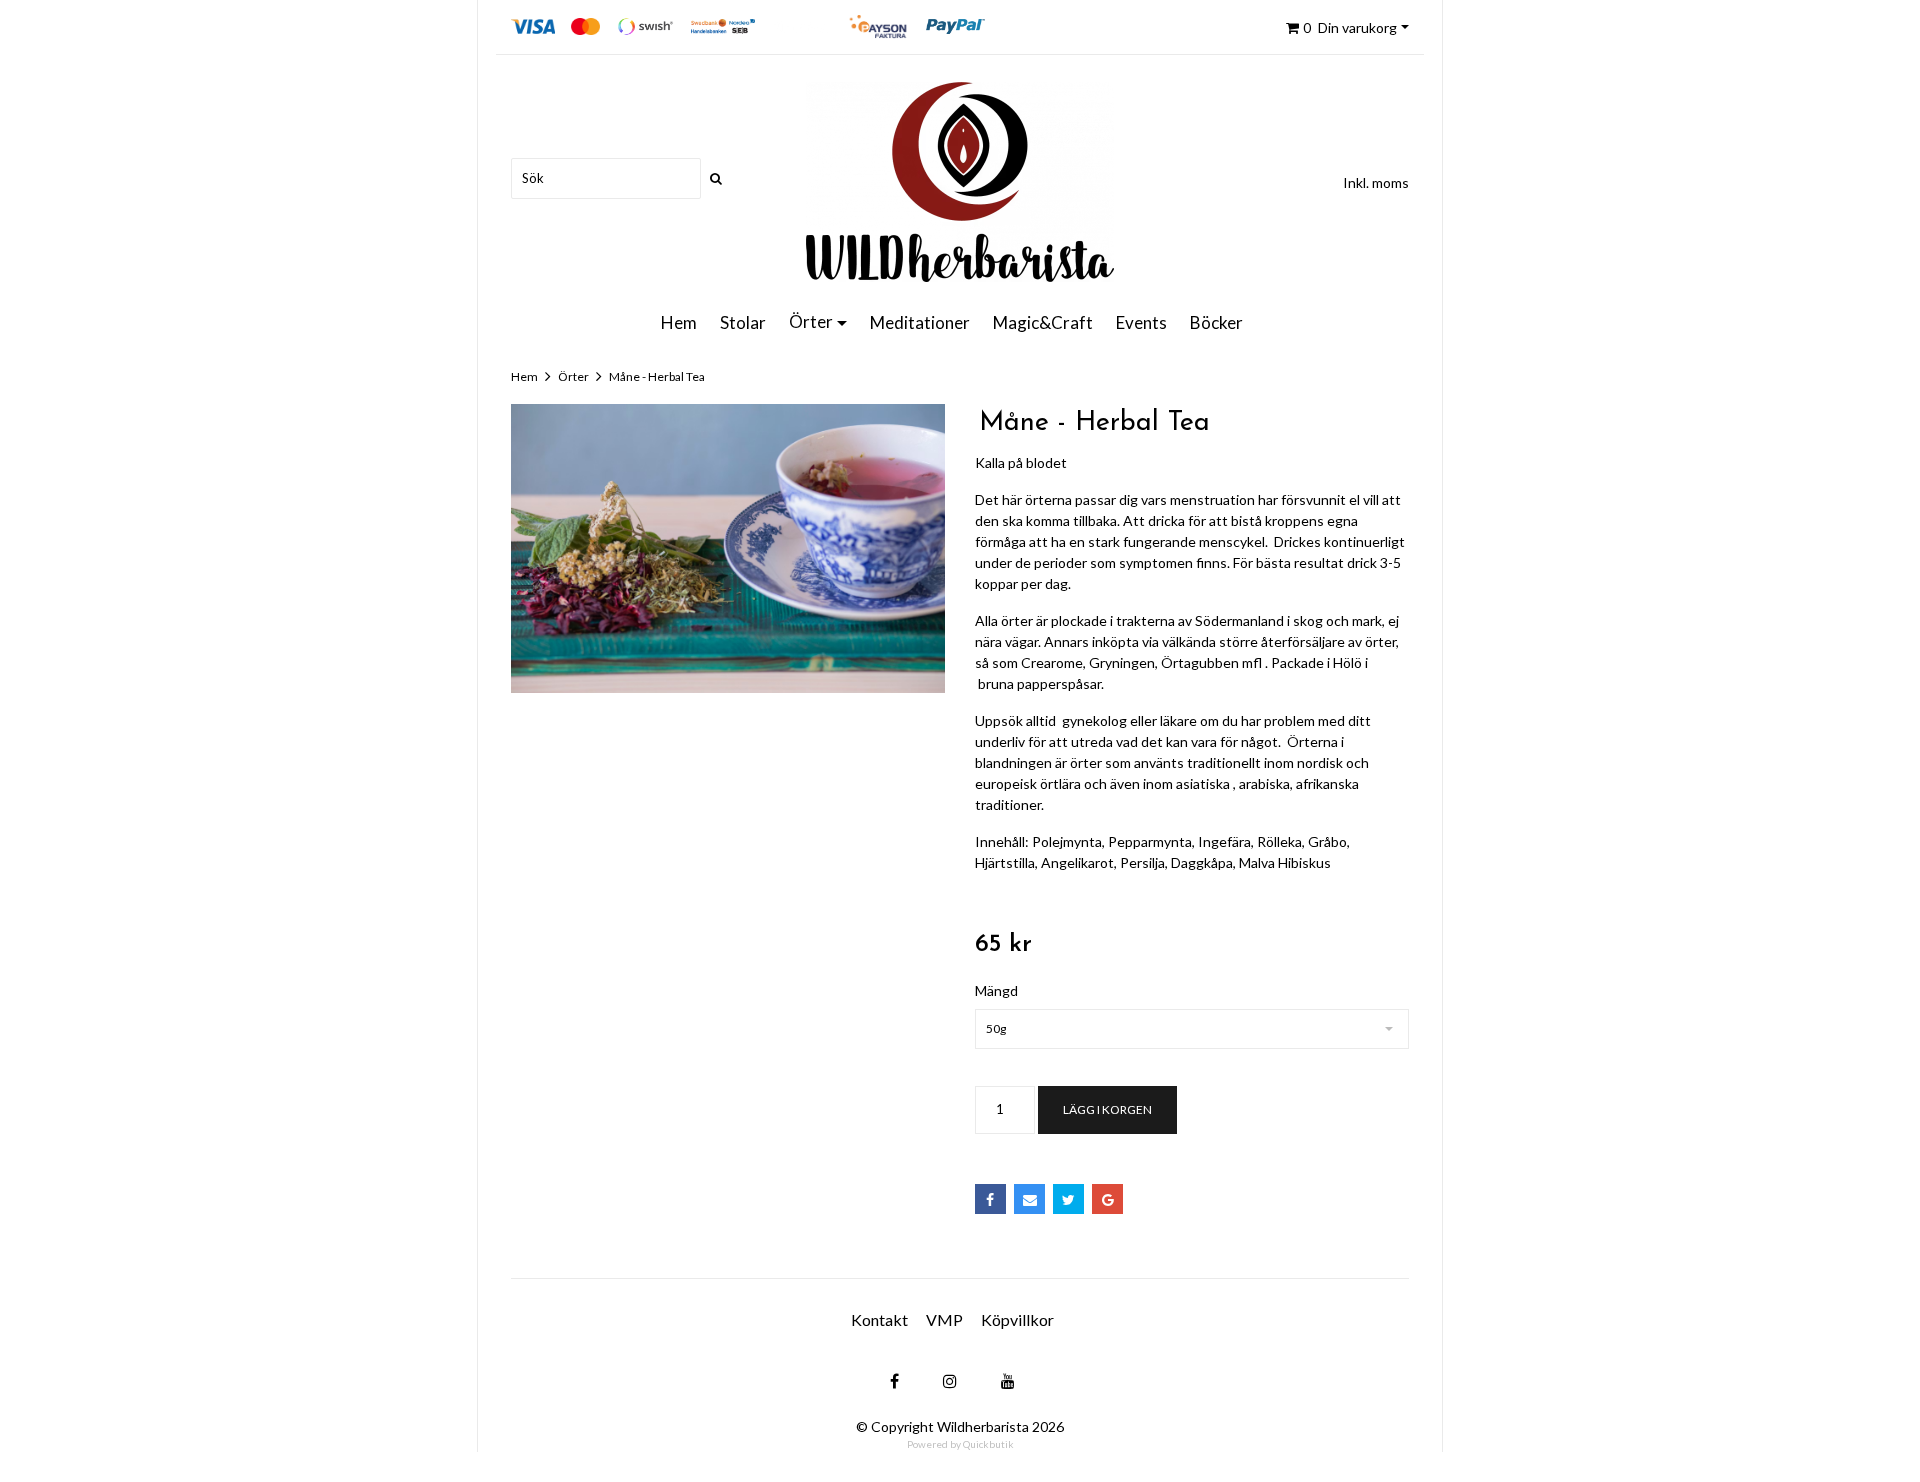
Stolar (743, 322)
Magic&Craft (1043, 322)
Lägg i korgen (1107, 1109)
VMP (944, 1319)
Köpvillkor (1017, 1319)
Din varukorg (1350, 27)
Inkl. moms (1376, 182)
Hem (679, 322)
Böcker (1216, 322)
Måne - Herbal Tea (657, 376)
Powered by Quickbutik (960, 1444)
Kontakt (879, 1319)
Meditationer (920, 322)
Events (1141, 322)
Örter (811, 321)
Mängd (996, 990)
